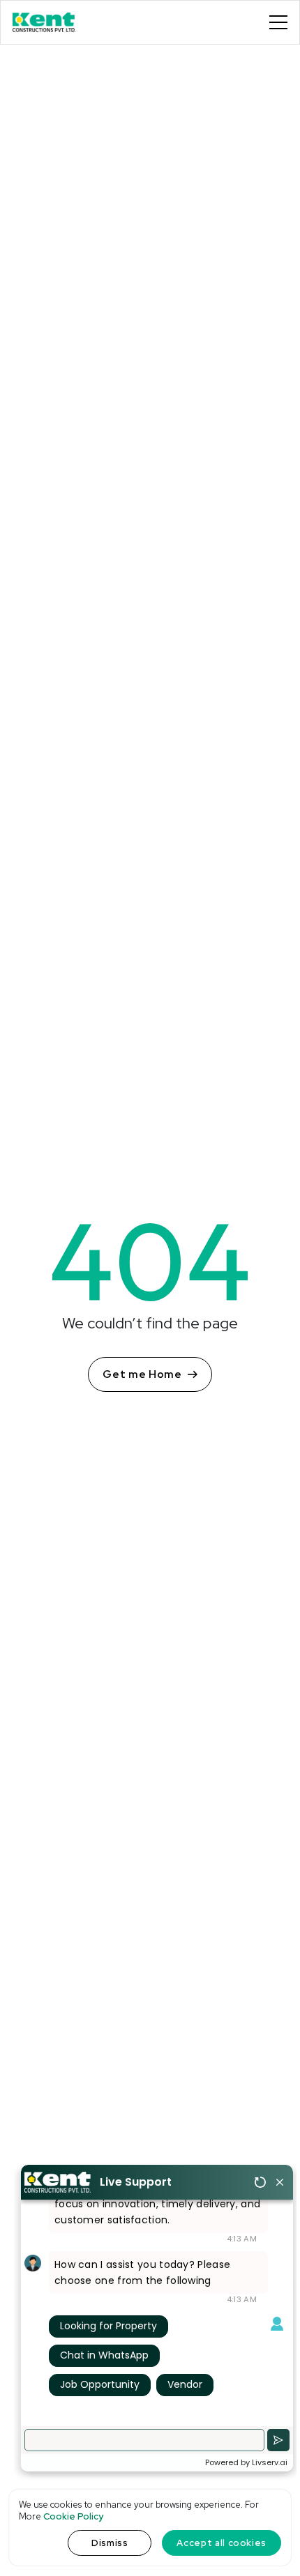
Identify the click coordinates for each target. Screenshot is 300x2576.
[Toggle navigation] (278, 22)
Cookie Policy (73, 2516)
